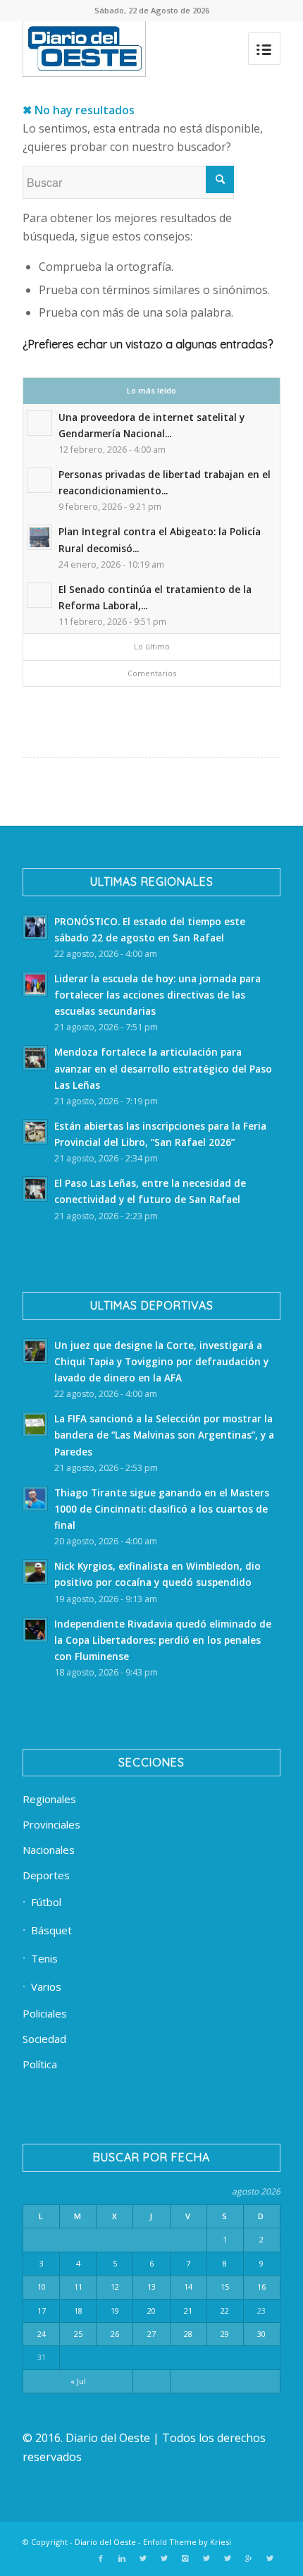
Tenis (44, 1958)
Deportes (46, 1875)
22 (225, 2311)
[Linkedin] (122, 2558)
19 (115, 2311)
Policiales (45, 2013)
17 (42, 2311)
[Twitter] (143, 2558)
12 (115, 2287)
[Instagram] (185, 2558)
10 (42, 2287)
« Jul (78, 2381)
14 (188, 2287)
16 (261, 2287)
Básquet (51, 1930)
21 (188, 2311)
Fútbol (46, 1902)
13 (151, 2287)
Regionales (49, 1799)
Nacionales (49, 1850)
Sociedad (44, 2039)
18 (78, 2311)
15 (225, 2287)
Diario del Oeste (105, 2542)
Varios (46, 1986)
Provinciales (51, 1824)
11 (78, 2287)
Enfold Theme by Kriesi (187, 2542)
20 (151, 2311)
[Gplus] (249, 2558)
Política (40, 2064)
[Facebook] (101, 2558)
